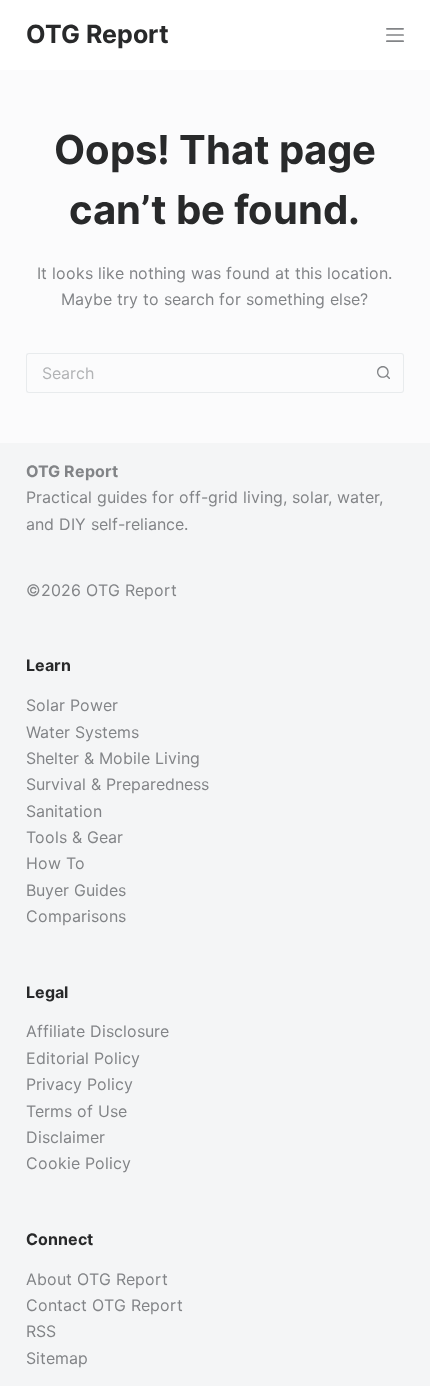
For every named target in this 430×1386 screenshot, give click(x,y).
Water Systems (82, 732)
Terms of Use (76, 1111)
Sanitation (64, 811)
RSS (41, 1331)
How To (55, 863)
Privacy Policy (79, 1084)
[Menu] (395, 35)
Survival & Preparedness (117, 784)
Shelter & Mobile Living (113, 758)
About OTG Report (97, 1279)
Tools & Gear (74, 837)
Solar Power (72, 705)
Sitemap (57, 1358)
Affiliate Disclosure (97, 1031)
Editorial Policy (83, 1058)
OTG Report (97, 34)
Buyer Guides (76, 890)
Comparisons (76, 916)
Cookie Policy (78, 1163)
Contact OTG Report (104, 1305)
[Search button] (384, 373)
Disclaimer (65, 1137)
